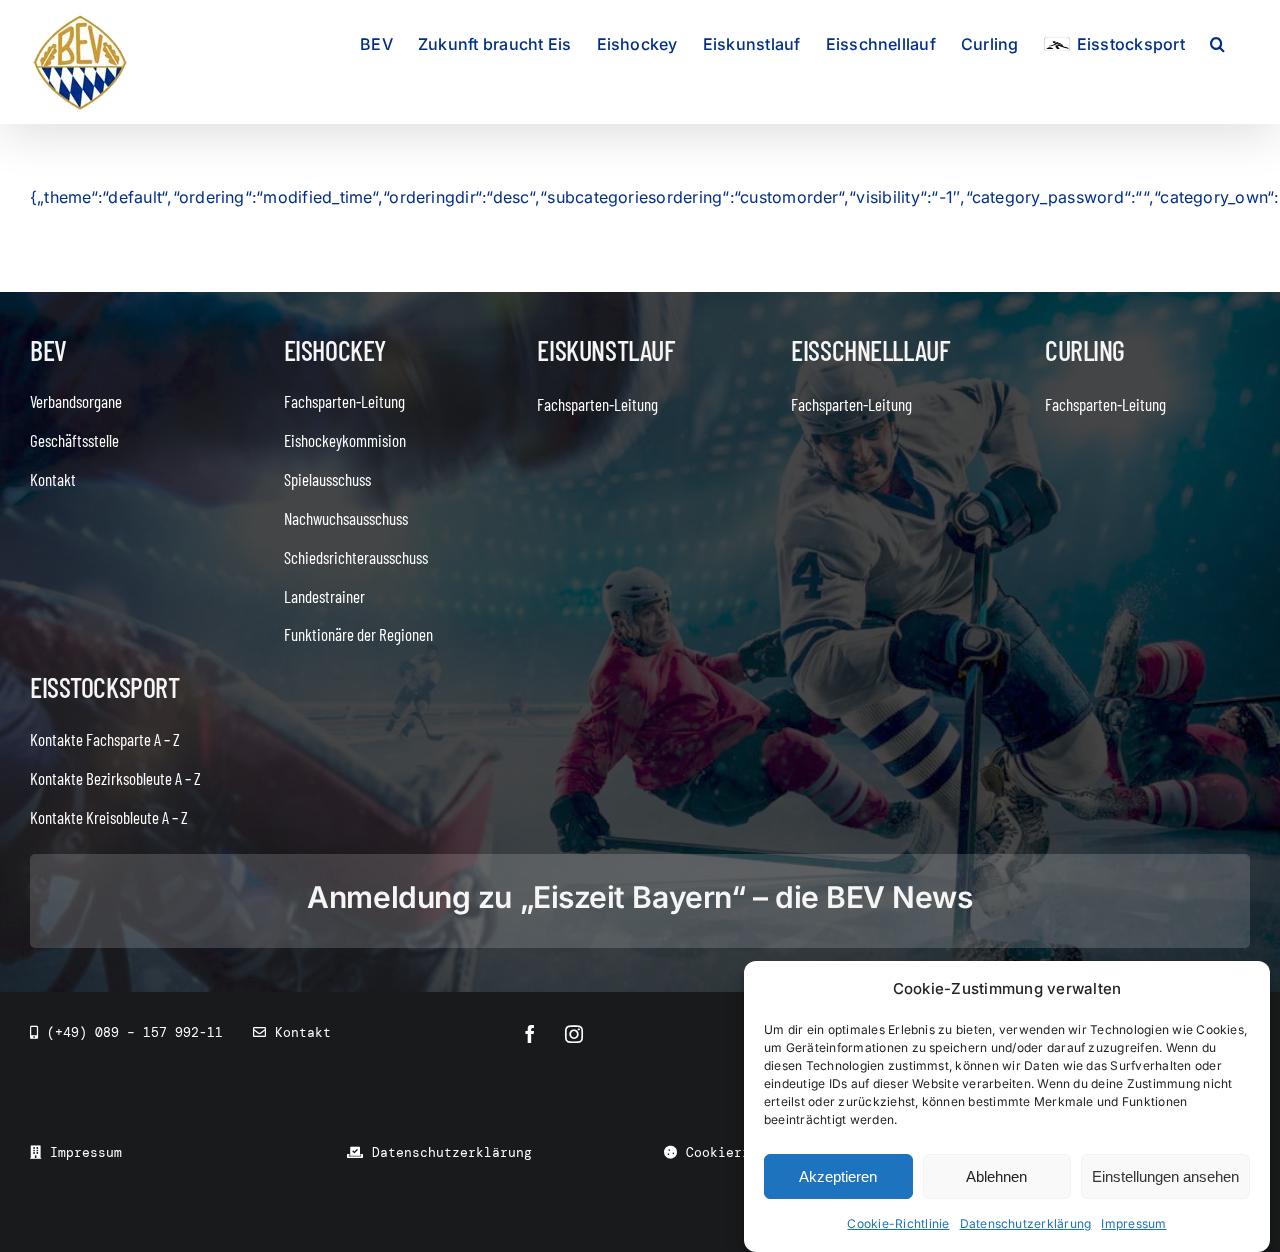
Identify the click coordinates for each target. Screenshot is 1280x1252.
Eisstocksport (105, 687)
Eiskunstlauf (605, 350)
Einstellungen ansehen (1165, 1176)
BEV (48, 350)
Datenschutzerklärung (1026, 1223)
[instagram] (574, 1034)
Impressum (1133, 1223)
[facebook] (530, 1034)
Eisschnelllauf (870, 350)
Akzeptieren (838, 1176)
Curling (1085, 350)
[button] (1217, 42)
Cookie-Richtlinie (898, 1223)
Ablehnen (996, 1176)
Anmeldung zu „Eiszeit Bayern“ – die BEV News (639, 897)
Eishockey (335, 350)
